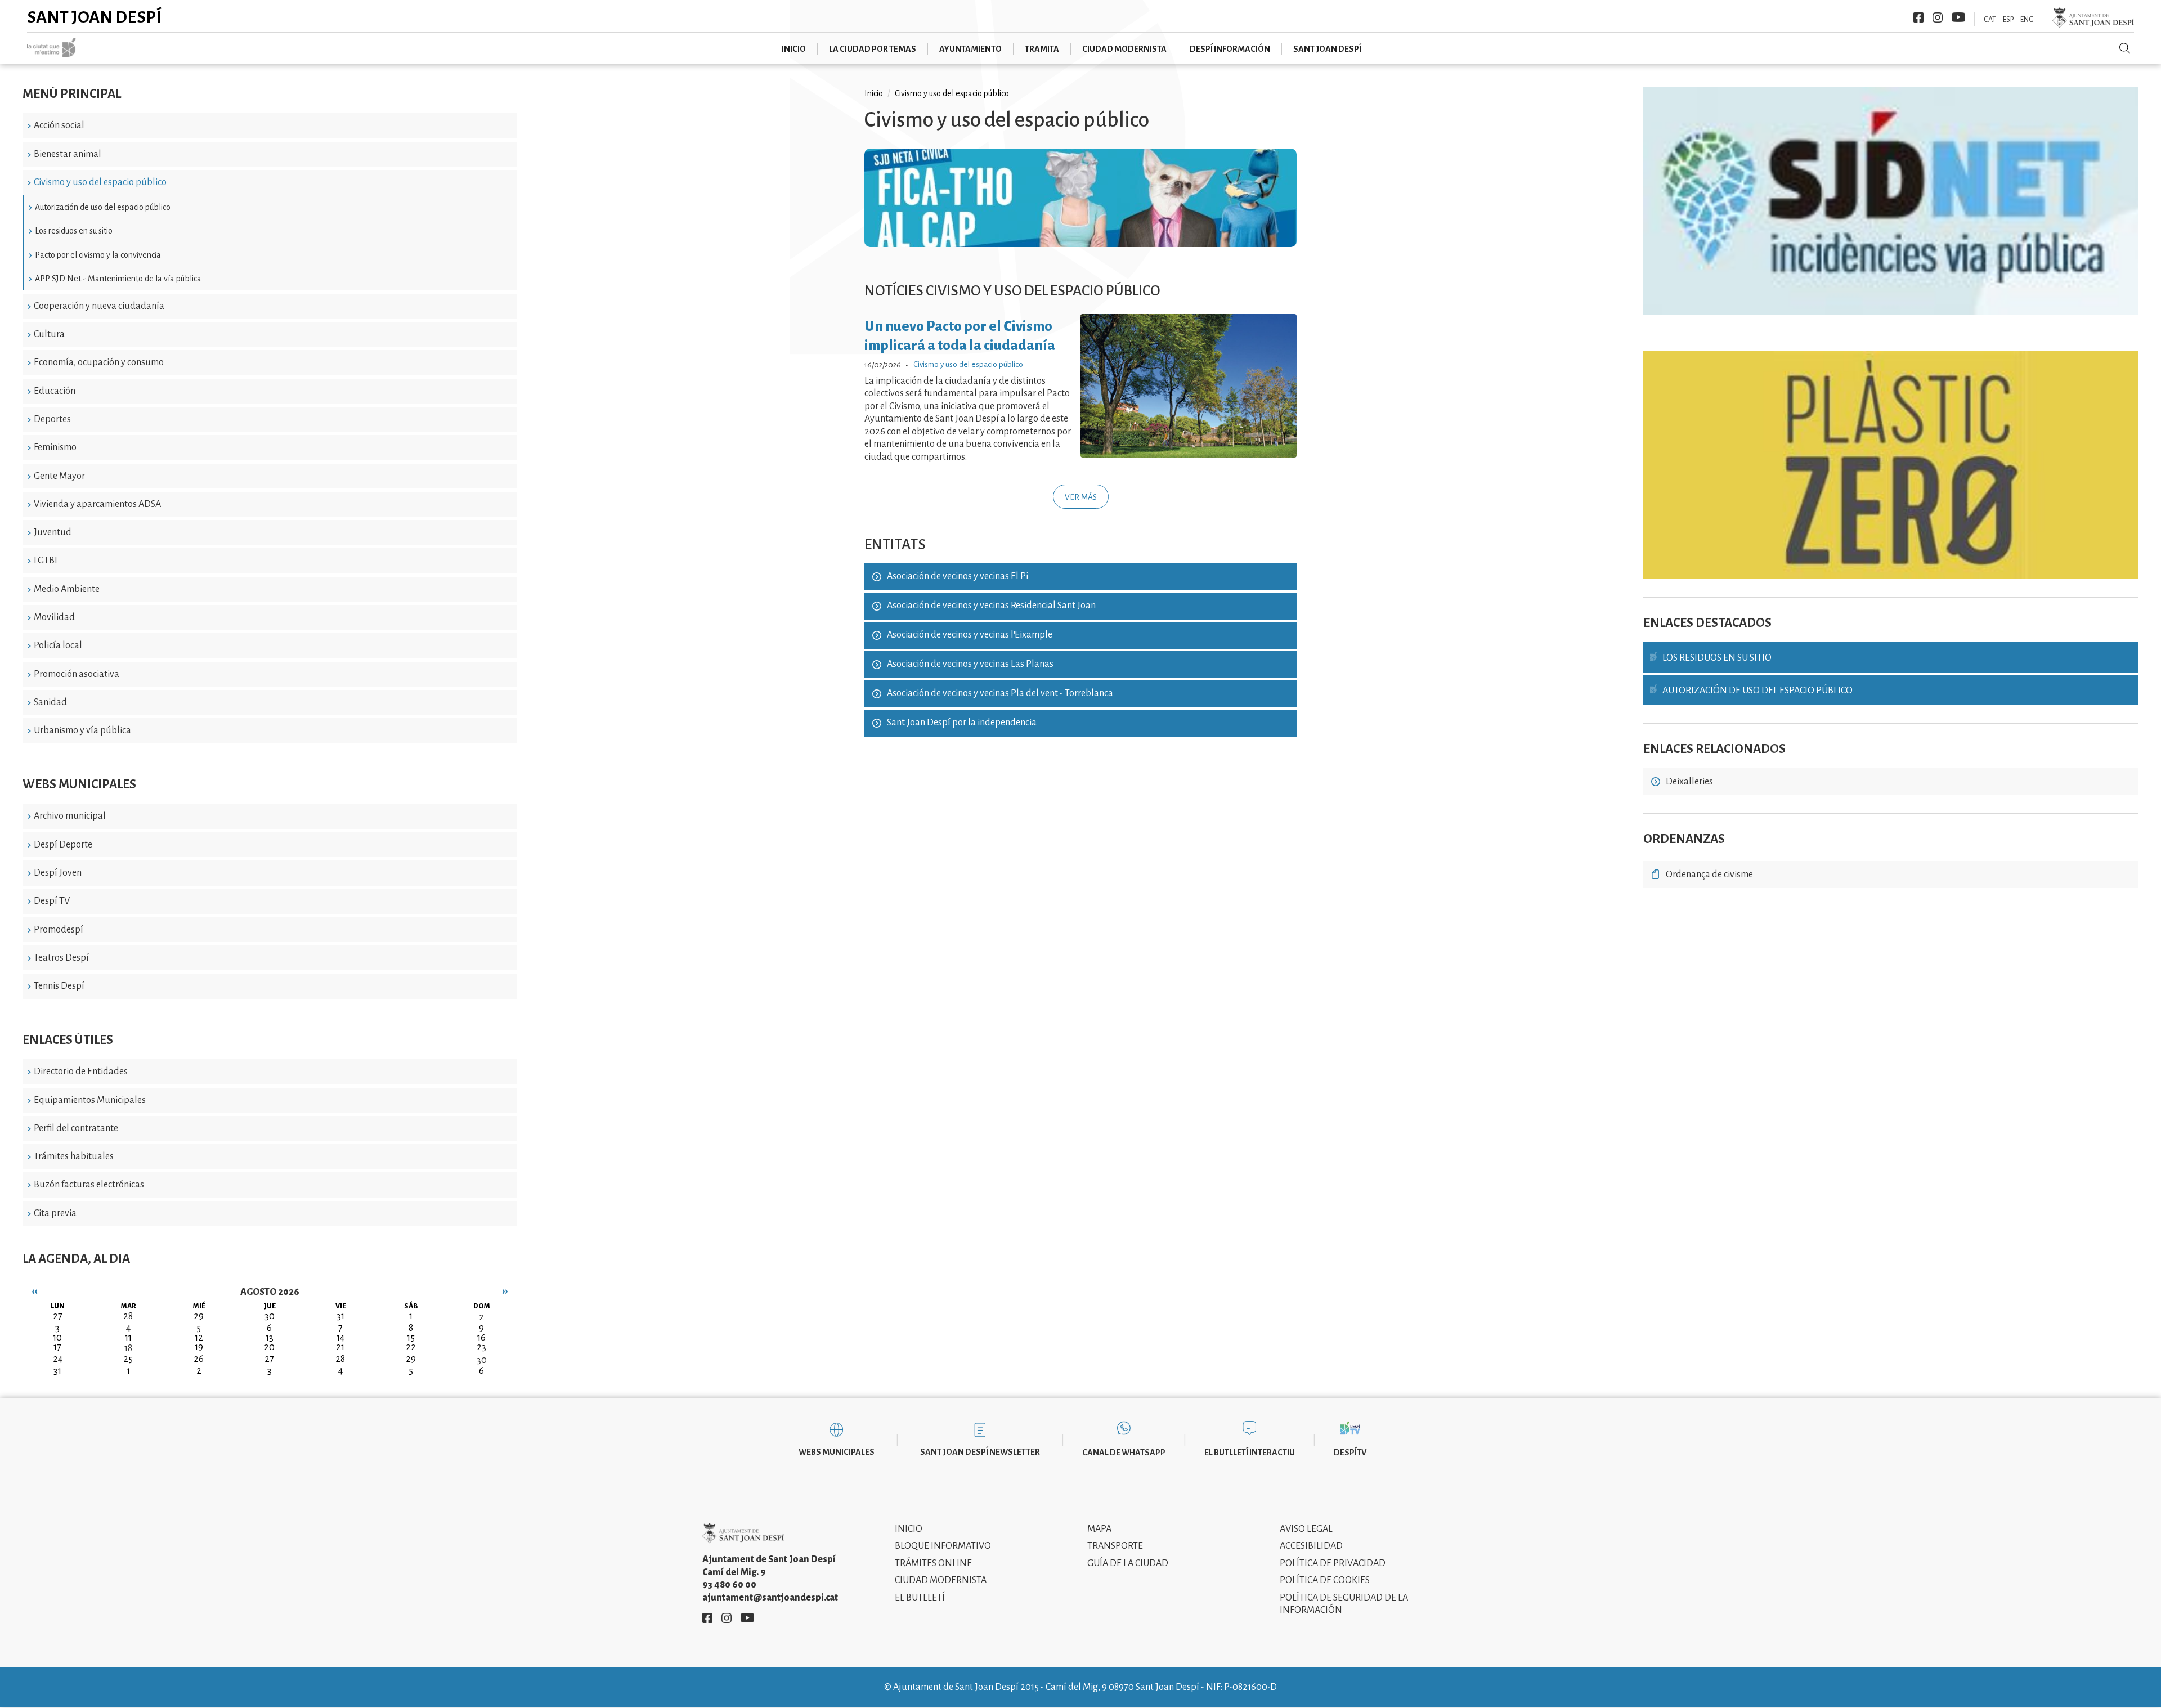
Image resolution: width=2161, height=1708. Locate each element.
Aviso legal (1306, 1529)
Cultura (49, 334)
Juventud (53, 532)
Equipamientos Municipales (90, 1100)
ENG (2027, 20)
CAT (1990, 20)
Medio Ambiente (67, 589)
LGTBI (46, 561)
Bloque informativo (943, 1546)
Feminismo (55, 447)
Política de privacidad (1333, 1563)
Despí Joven (58, 873)
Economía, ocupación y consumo (99, 362)
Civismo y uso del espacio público (100, 182)
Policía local (58, 645)
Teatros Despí (61, 958)
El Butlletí (920, 1598)
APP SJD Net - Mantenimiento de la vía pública (118, 279)
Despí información (1230, 49)
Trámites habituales (74, 1156)
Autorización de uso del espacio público (103, 207)
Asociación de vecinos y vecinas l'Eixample (970, 635)
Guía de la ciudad (1128, 1563)
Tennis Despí (59, 986)
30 (482, 1360)
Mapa (1099, 1529)
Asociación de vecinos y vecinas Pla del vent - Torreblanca (1000, 693)
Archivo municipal (70, 816)
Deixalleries (1689, 782)
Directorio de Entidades (81, 1072)
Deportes (52, 419)
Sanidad (50, 702)
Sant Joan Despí (94, 17)
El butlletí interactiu (1250, 1453)
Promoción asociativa (77, 674)
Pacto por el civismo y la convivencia (98, 255)
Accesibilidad (1311, 1546)
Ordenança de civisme (1709, 875)
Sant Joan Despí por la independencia (962, 723)
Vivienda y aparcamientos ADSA (97, 504)
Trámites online (933, 1563)
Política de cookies (1325, 1580)
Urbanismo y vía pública (82, 730)
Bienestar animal (68, 154)
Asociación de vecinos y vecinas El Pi (958, 576)
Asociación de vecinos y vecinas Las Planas (970, 664)
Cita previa (55, 1213)
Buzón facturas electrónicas (89, 1185)
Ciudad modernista (1124, 49)
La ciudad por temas (873, 49)
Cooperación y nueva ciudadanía (99, 306)
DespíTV (1350, 1453)
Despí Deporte (63, 845)
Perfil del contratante (76, 1128)
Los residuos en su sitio (74, 231)
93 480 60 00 (729, 1585)
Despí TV (52, 901)
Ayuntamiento (970, 49)
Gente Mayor (59, 476)
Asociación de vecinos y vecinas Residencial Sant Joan (991, 606)
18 (128, 1348)
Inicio (794, 49)
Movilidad (54, 617)
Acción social (59, 125)
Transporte (1115, 1546)
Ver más (1081, 497)
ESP (2008, 20)
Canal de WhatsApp (1124, 1453)
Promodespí (59, 930)
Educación (55, 391)
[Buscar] (2125, 48)
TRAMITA (1042, 49)
